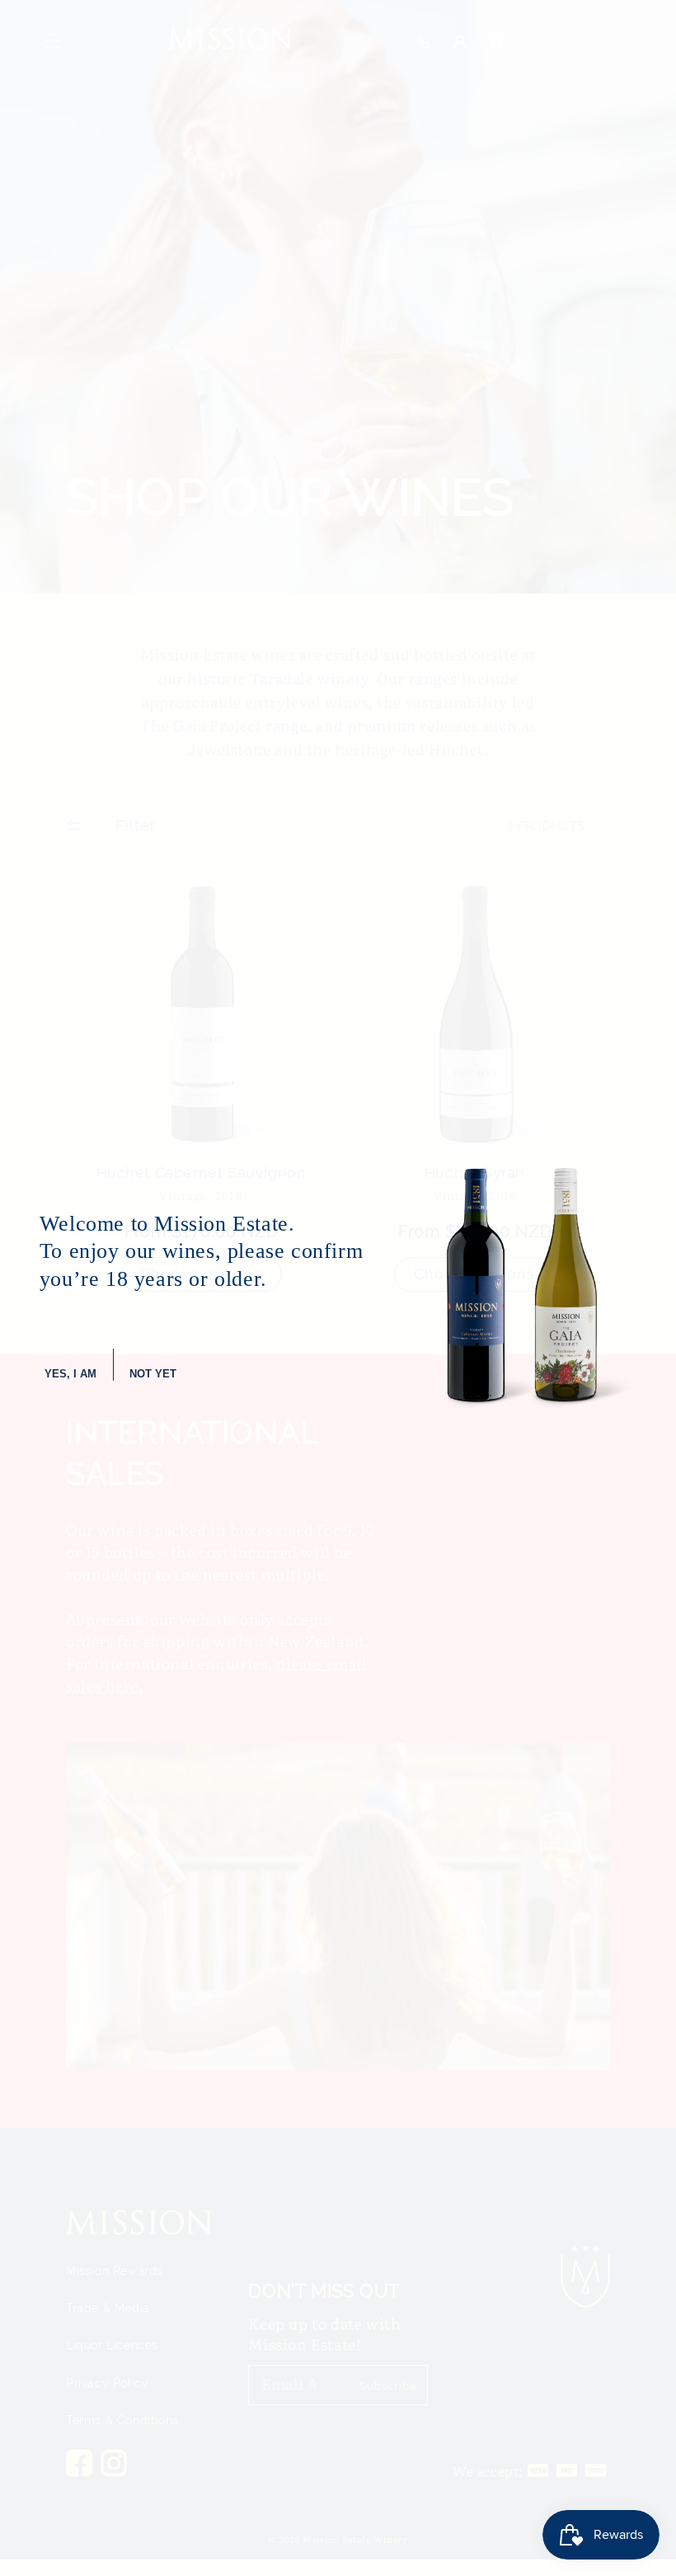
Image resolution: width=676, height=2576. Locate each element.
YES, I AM (70, 1374)
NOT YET (153, 1374)
